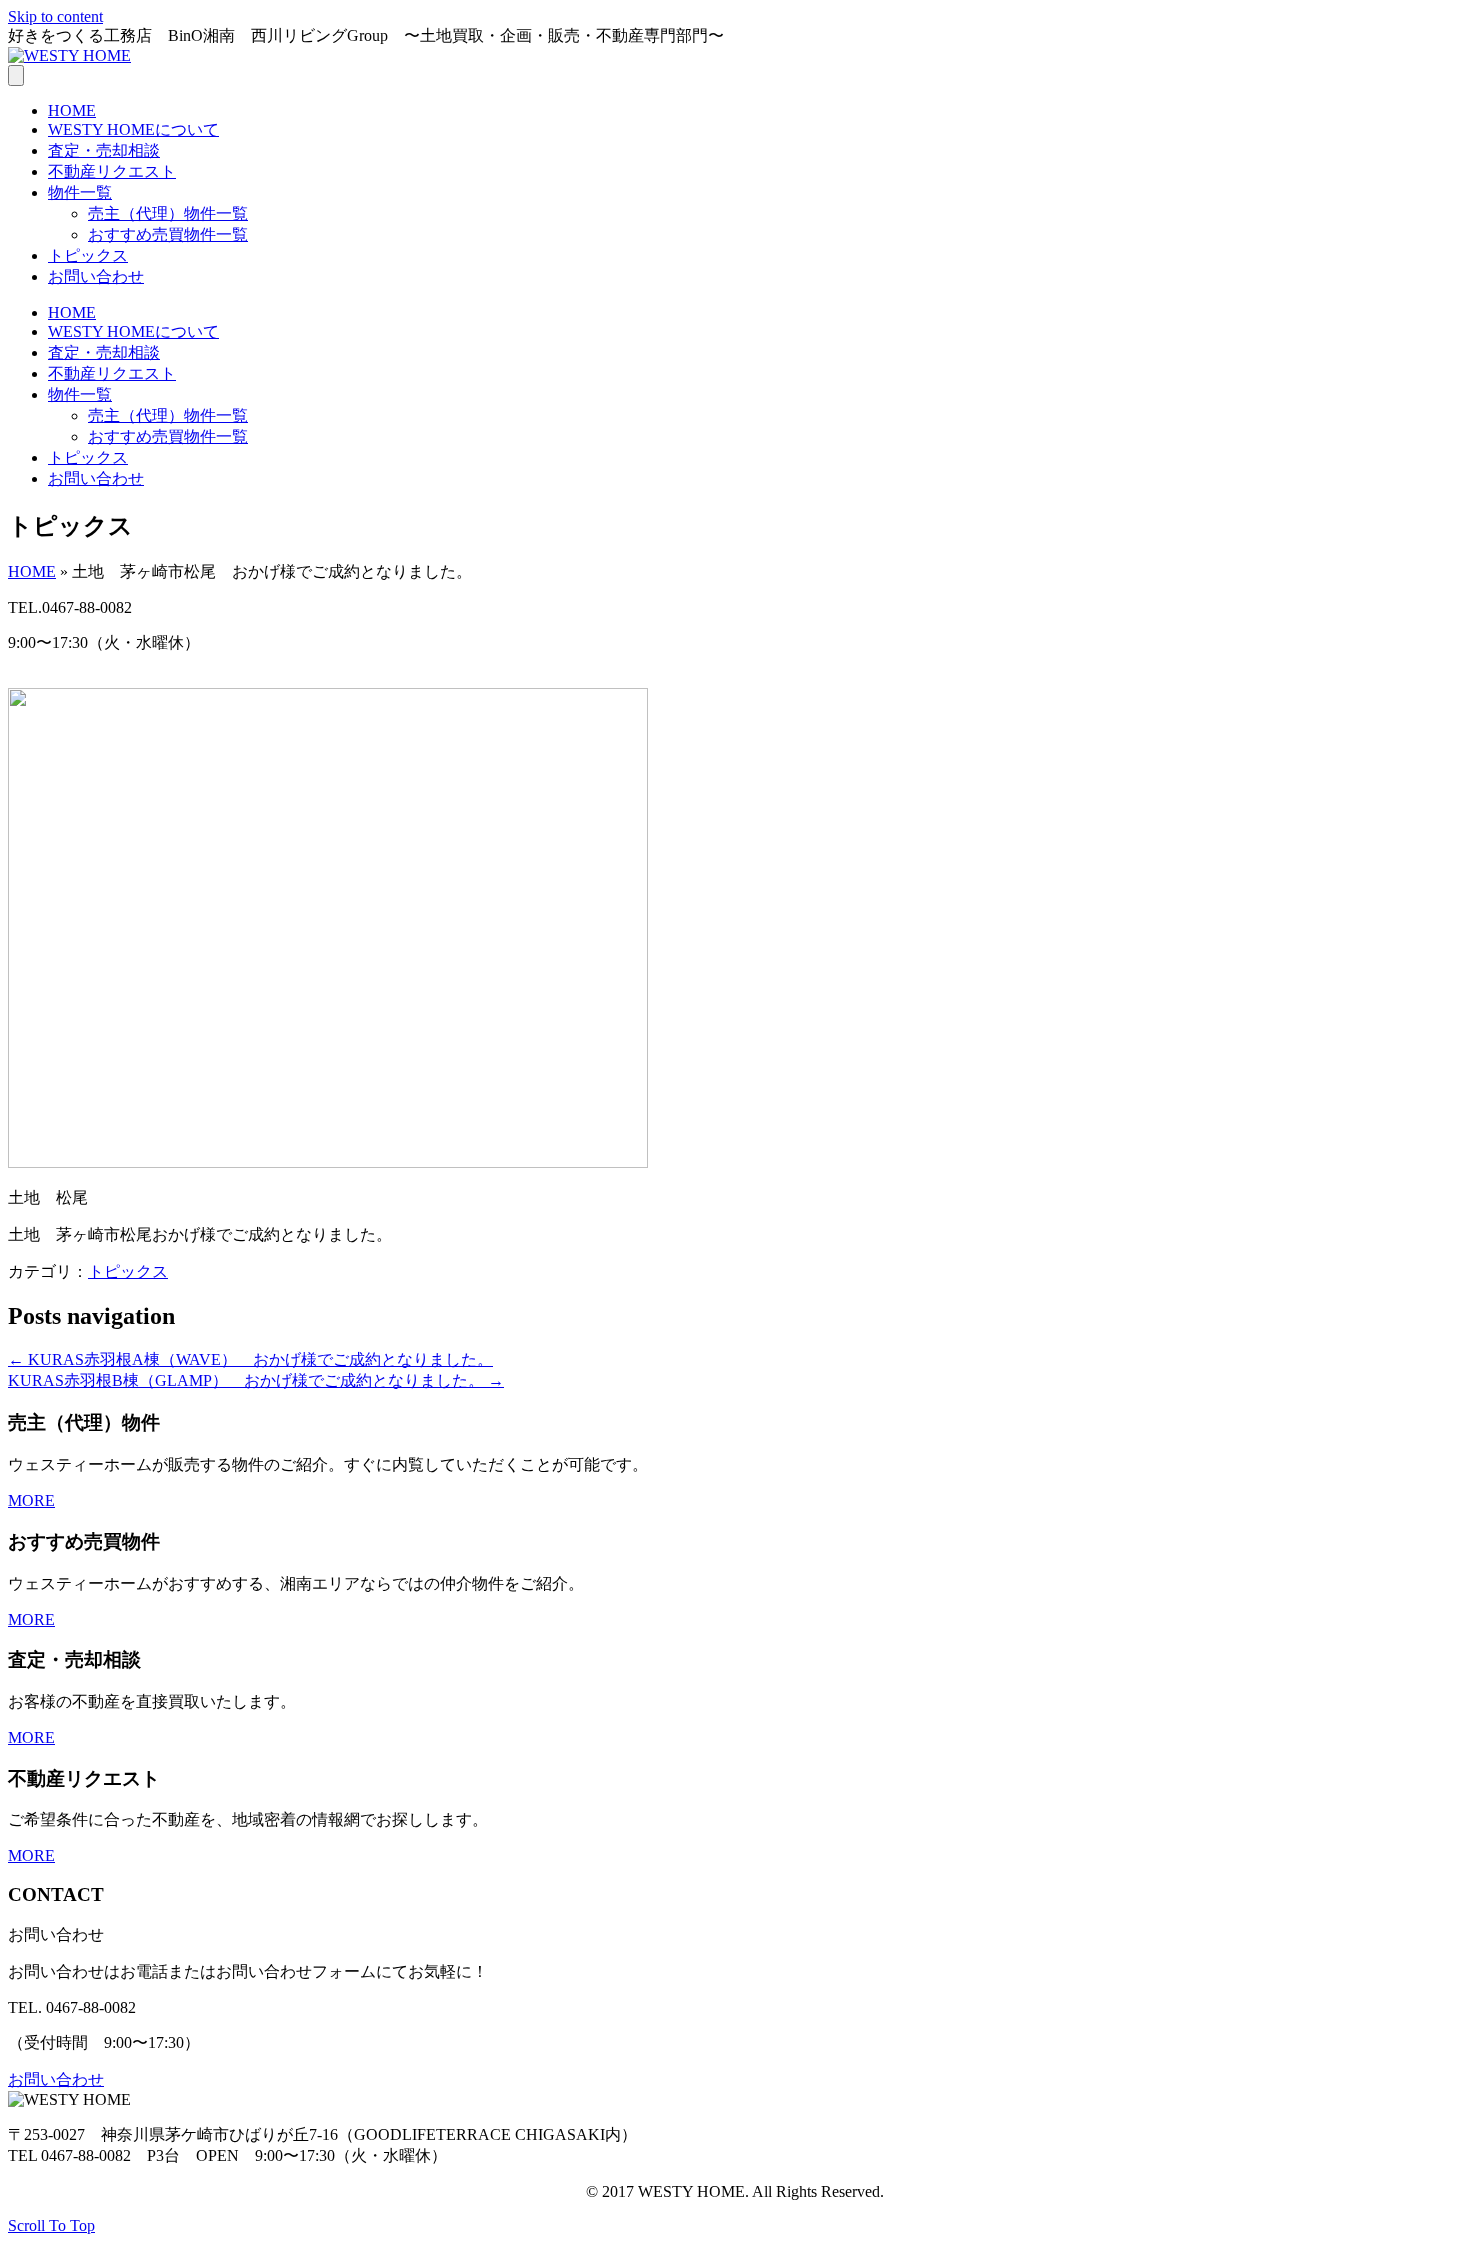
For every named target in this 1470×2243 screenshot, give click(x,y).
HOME (72, 110)
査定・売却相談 (104, 150)
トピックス (88, 255)
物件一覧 (80, 192)
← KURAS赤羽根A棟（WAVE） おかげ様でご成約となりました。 (250, 1359)
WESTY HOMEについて (133, 129)
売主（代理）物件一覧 (168, 213)
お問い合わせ (96, 276)
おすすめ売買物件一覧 (168, 234)
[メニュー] (16, 75)
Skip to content (55, 16)
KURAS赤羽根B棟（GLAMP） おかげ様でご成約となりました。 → (256, 1380)
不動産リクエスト (112, 171)
